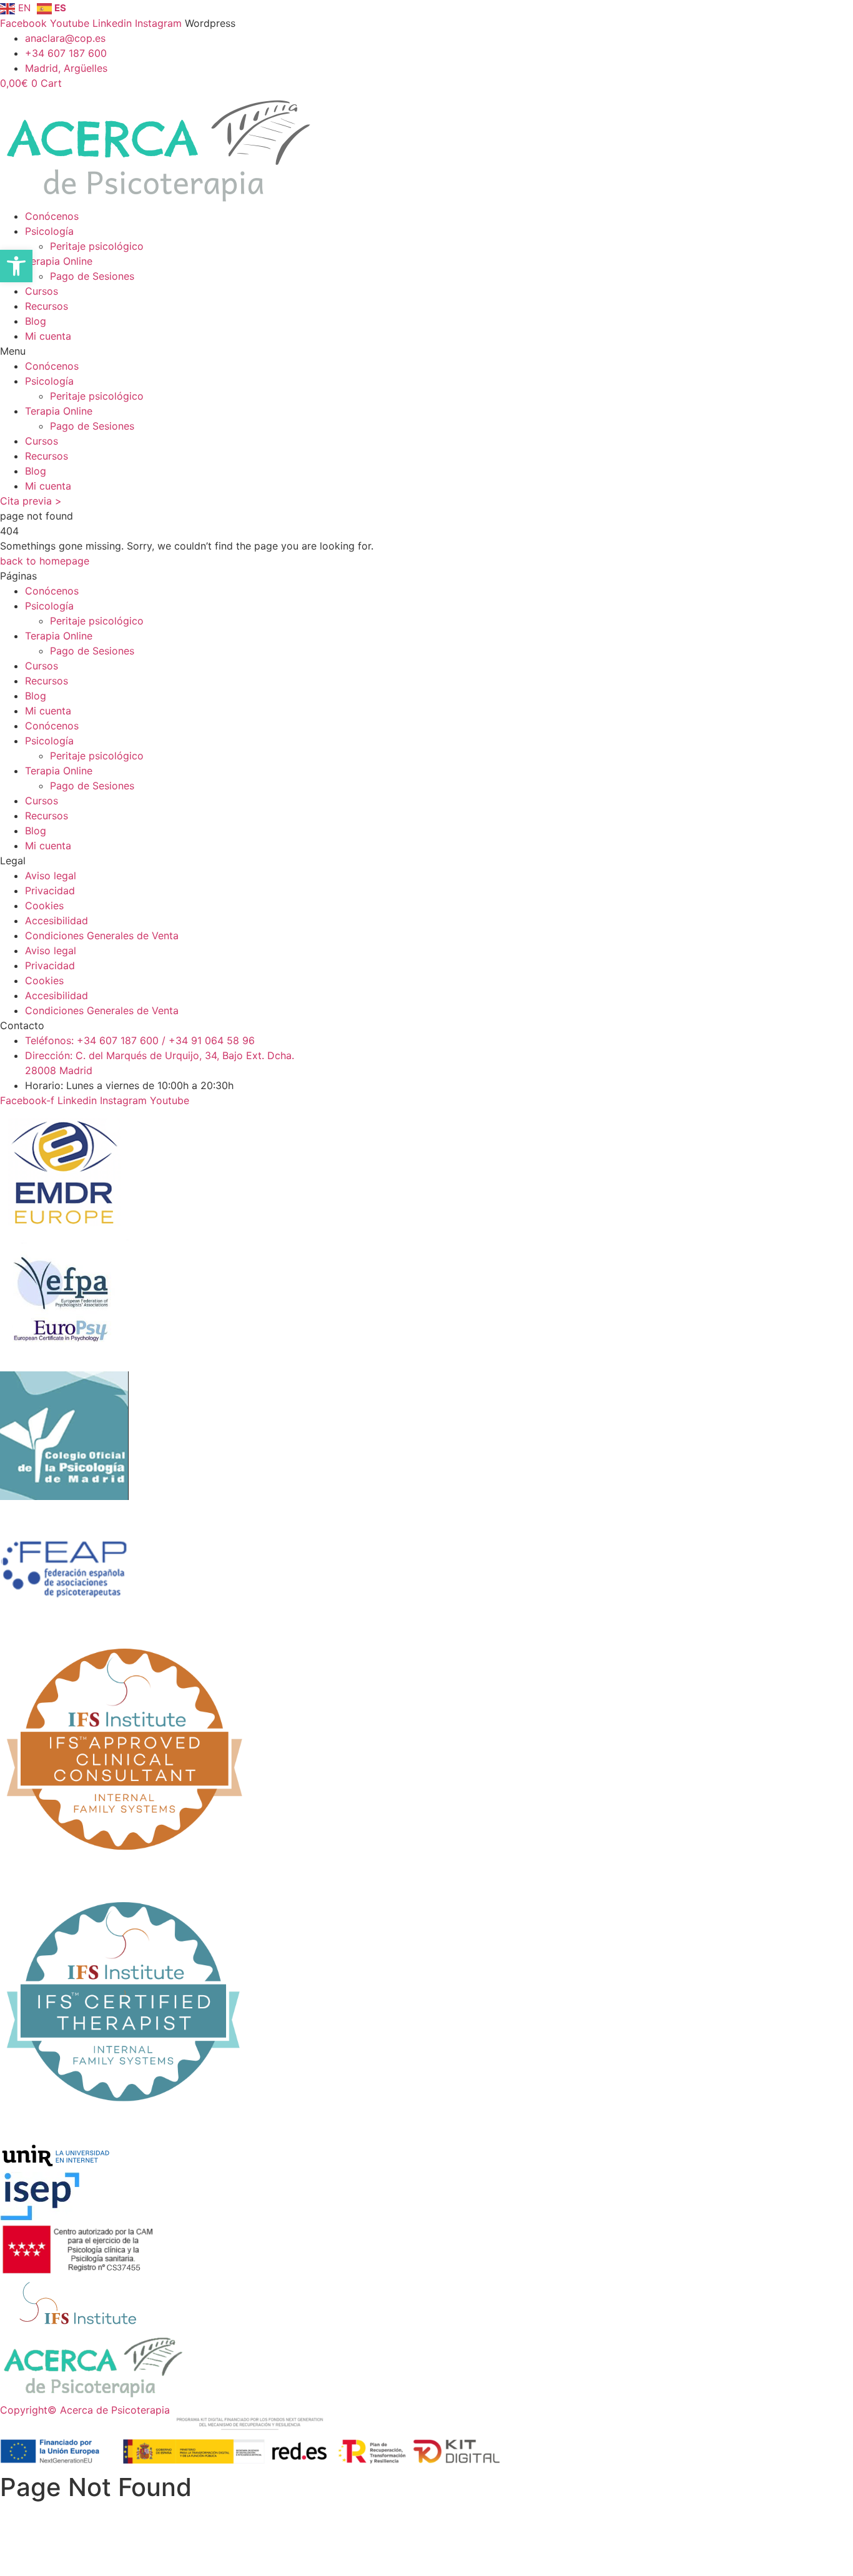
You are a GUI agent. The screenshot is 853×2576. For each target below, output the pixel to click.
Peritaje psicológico (97, 246)
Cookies (44, 906)
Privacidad (50, 891)
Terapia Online (59, 261)
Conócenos (52, 216)
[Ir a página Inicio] (94, 2395)
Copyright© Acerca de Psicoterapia (85, 2410)
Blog (36, 321)
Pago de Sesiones (92, 276)
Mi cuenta (48, 336)
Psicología (49, 231)
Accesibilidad (57, 920)
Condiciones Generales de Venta (102, 935)
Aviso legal (51, 876)
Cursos (42, 291)
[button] (426, 351)
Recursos (47, 306)
